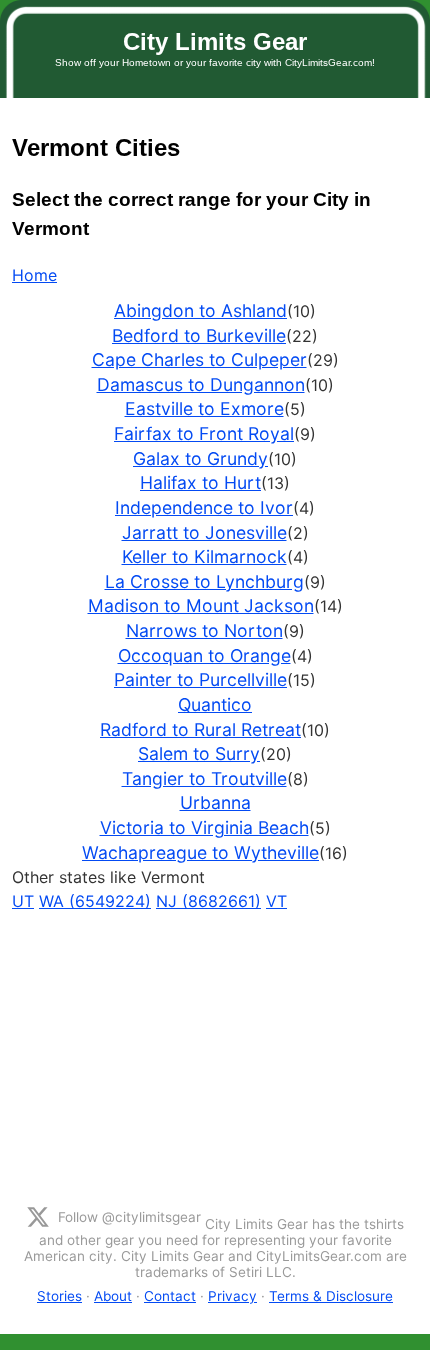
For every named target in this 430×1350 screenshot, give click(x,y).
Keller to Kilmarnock (204, 556)
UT (23, 901)
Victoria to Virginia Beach (204, 827)
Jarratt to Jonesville (204, 532)
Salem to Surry (199, 753)
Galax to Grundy (200, 458)
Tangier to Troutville (204, 778)
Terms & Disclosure (331, 1296)
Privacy (232, 1296)
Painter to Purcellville (200, 679)
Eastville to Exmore (204, 408)
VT (276, 901)
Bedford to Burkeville (199, 335)
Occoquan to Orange (204, 655)
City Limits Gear (215, 42)
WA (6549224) (95, 901)
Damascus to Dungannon (201, 384)
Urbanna (215, 802)
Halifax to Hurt (200, 482)
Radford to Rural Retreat (200, 729)
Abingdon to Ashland (200, 310)
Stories (59, 1296)
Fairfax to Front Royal (204, 433)
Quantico (215, 704)
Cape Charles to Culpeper (199, 359)
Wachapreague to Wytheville (200, 852)
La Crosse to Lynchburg (204, 581)
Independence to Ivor (204, 507)
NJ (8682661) (208, 901)
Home (34, 275)
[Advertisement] (215, 1053)
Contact (170, 1296)
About (113, 1296)
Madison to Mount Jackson (201, 605)
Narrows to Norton (204, 630)
